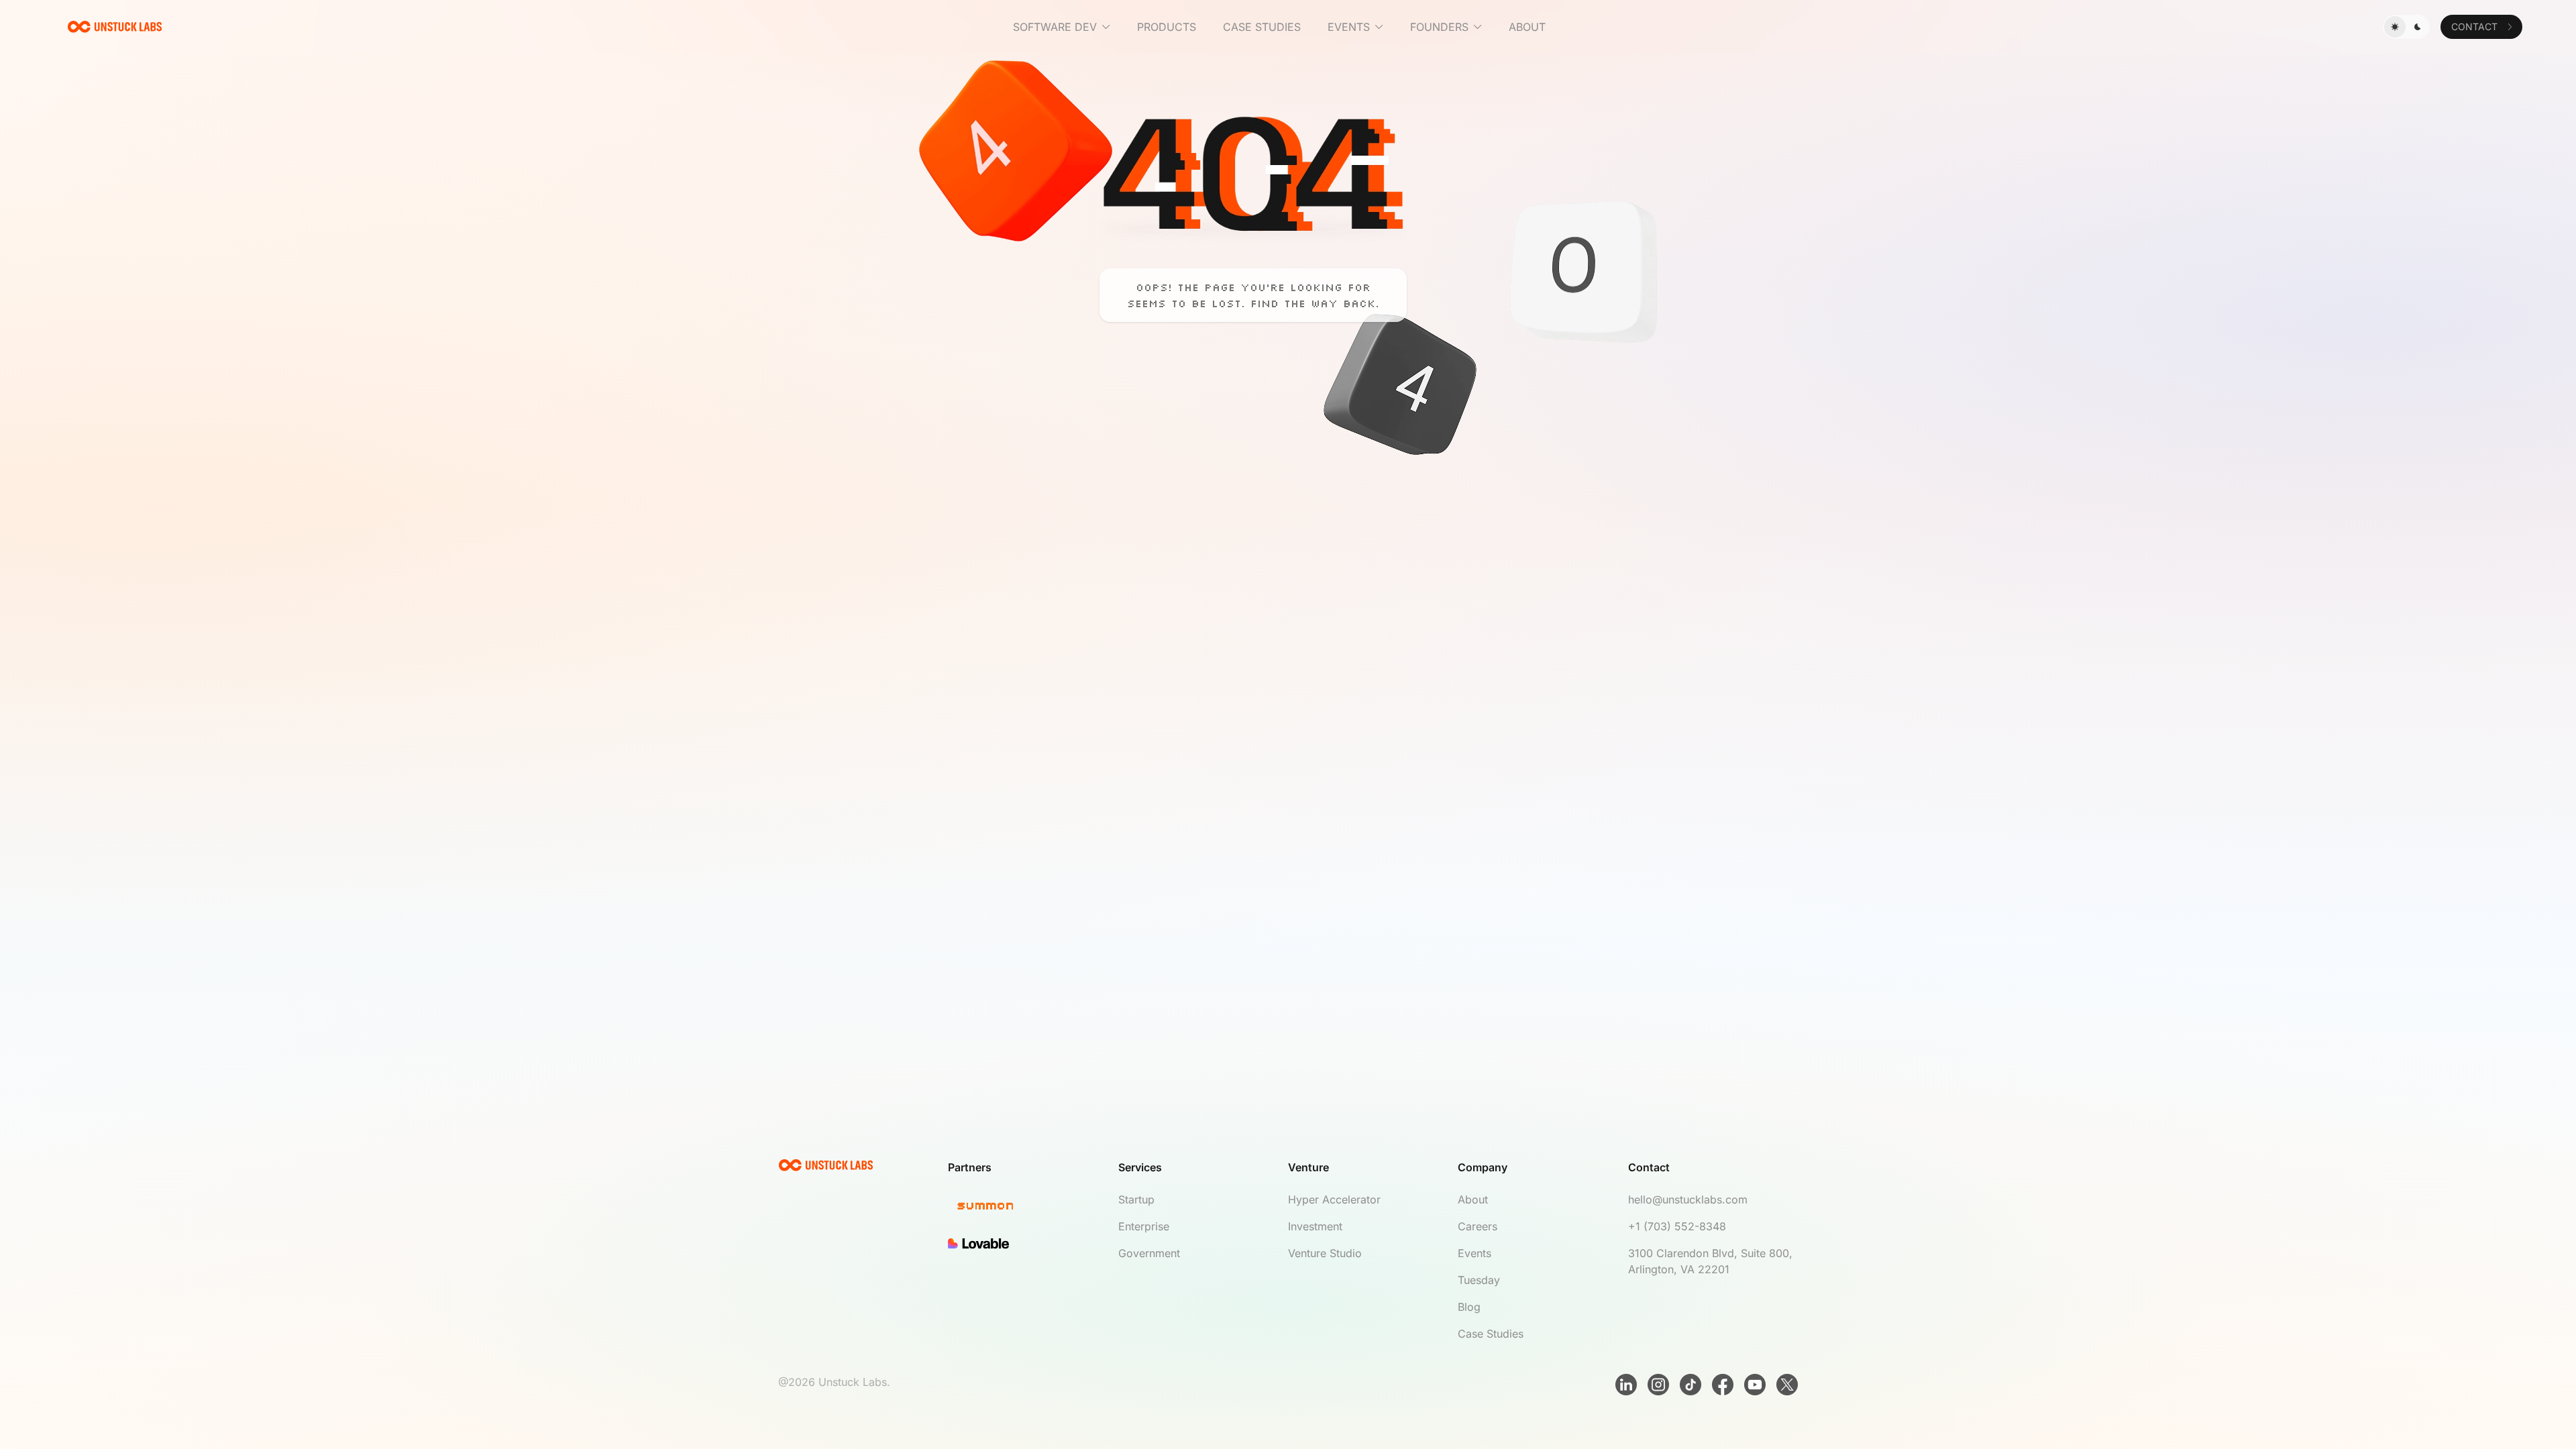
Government (1149, 1253)
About (1473, 1199)
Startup (1136, 1199)
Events (1474, 1253)
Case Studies (1491, 1334)
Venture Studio (1325, 1253)
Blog (1469, 1307)
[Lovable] (1033, 1244)
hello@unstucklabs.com (1688, 1199)
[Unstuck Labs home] (115, 27)
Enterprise (1144, 1226)
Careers (1478, 1226)
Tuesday (1479, 1280)
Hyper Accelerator (1334, 1199)
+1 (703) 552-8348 (1677, 1226)
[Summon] (1033, 1207)
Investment (1315, 1226)
